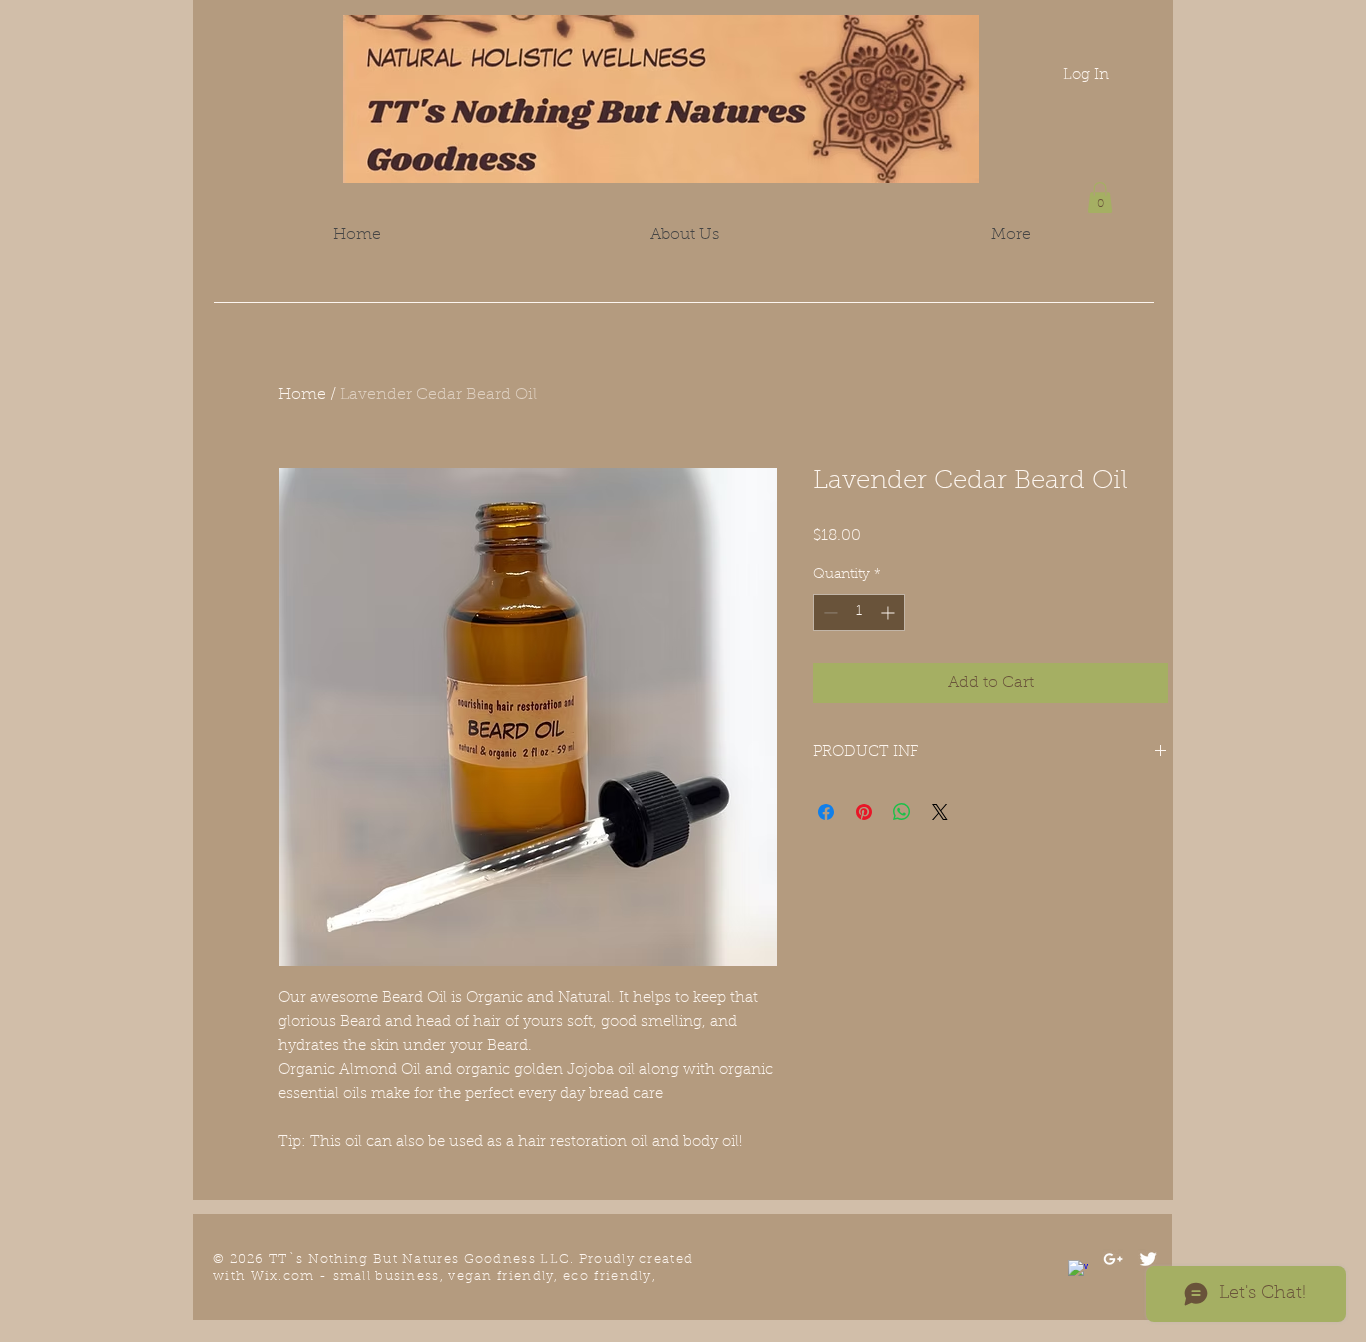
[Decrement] (828, 612)
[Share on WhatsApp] (902, 812)
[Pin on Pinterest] (864, 812)
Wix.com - (292, 1276)
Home (302, 395)
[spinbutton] (859, 612)
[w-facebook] (1078, 1270)
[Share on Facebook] (826, 812)
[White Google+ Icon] (1113, 1259)
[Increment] (889, 612)
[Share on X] (940, 812)
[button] (1100, 197)
